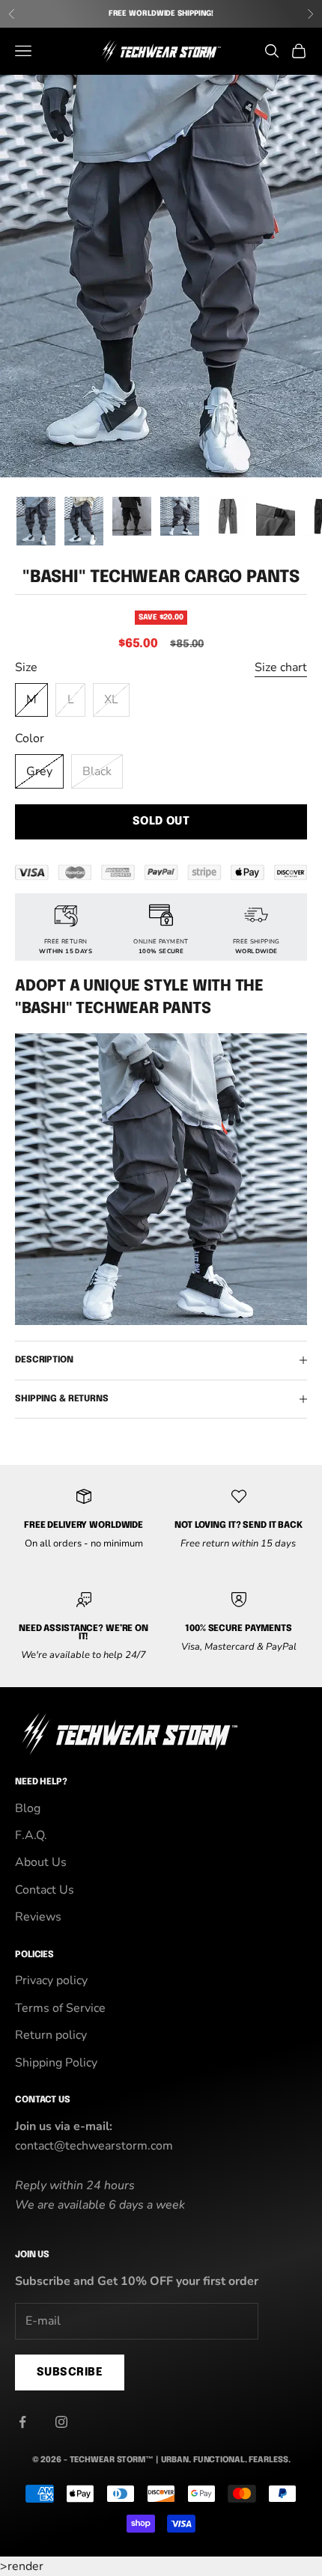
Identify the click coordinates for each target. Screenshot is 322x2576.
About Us (41, 1862)
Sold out (161, 822)
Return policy (51, 2035)
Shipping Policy (56, 2063)
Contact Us (45, 1890)
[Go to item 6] (276, 516)
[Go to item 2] (84, 521)
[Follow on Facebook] (22, 2422)
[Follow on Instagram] (61, 2422)
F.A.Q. (31, 1835)
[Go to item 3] (132, 516)
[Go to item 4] (180, 516)
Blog (28, 1808)
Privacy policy (51, 1980)
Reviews (38, 1917)
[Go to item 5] (228, 516)
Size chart (281, 667)
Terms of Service (60, 2008)
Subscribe (70, 2372)
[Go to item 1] (36, 521)
